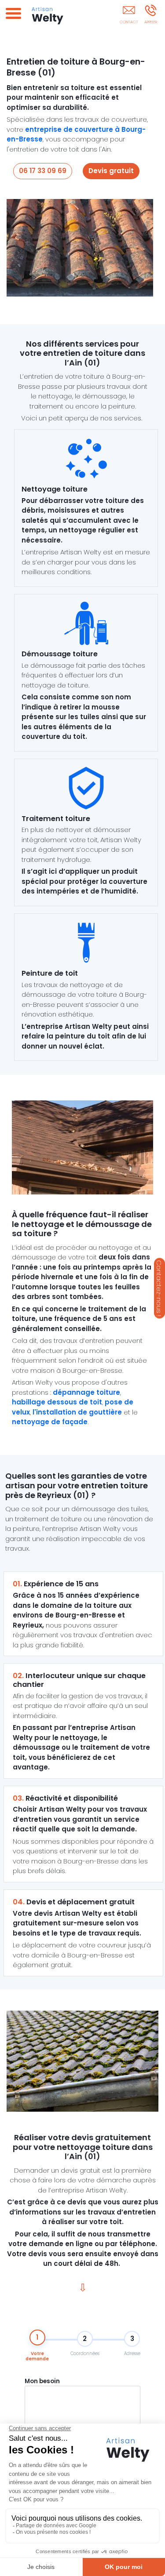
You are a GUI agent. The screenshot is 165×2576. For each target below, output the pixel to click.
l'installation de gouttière (77, 1412)
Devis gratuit (111, 171)
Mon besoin (42, 2381)
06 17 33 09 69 (43, 171)
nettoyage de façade (50, 1422)
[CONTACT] (129, 16)
